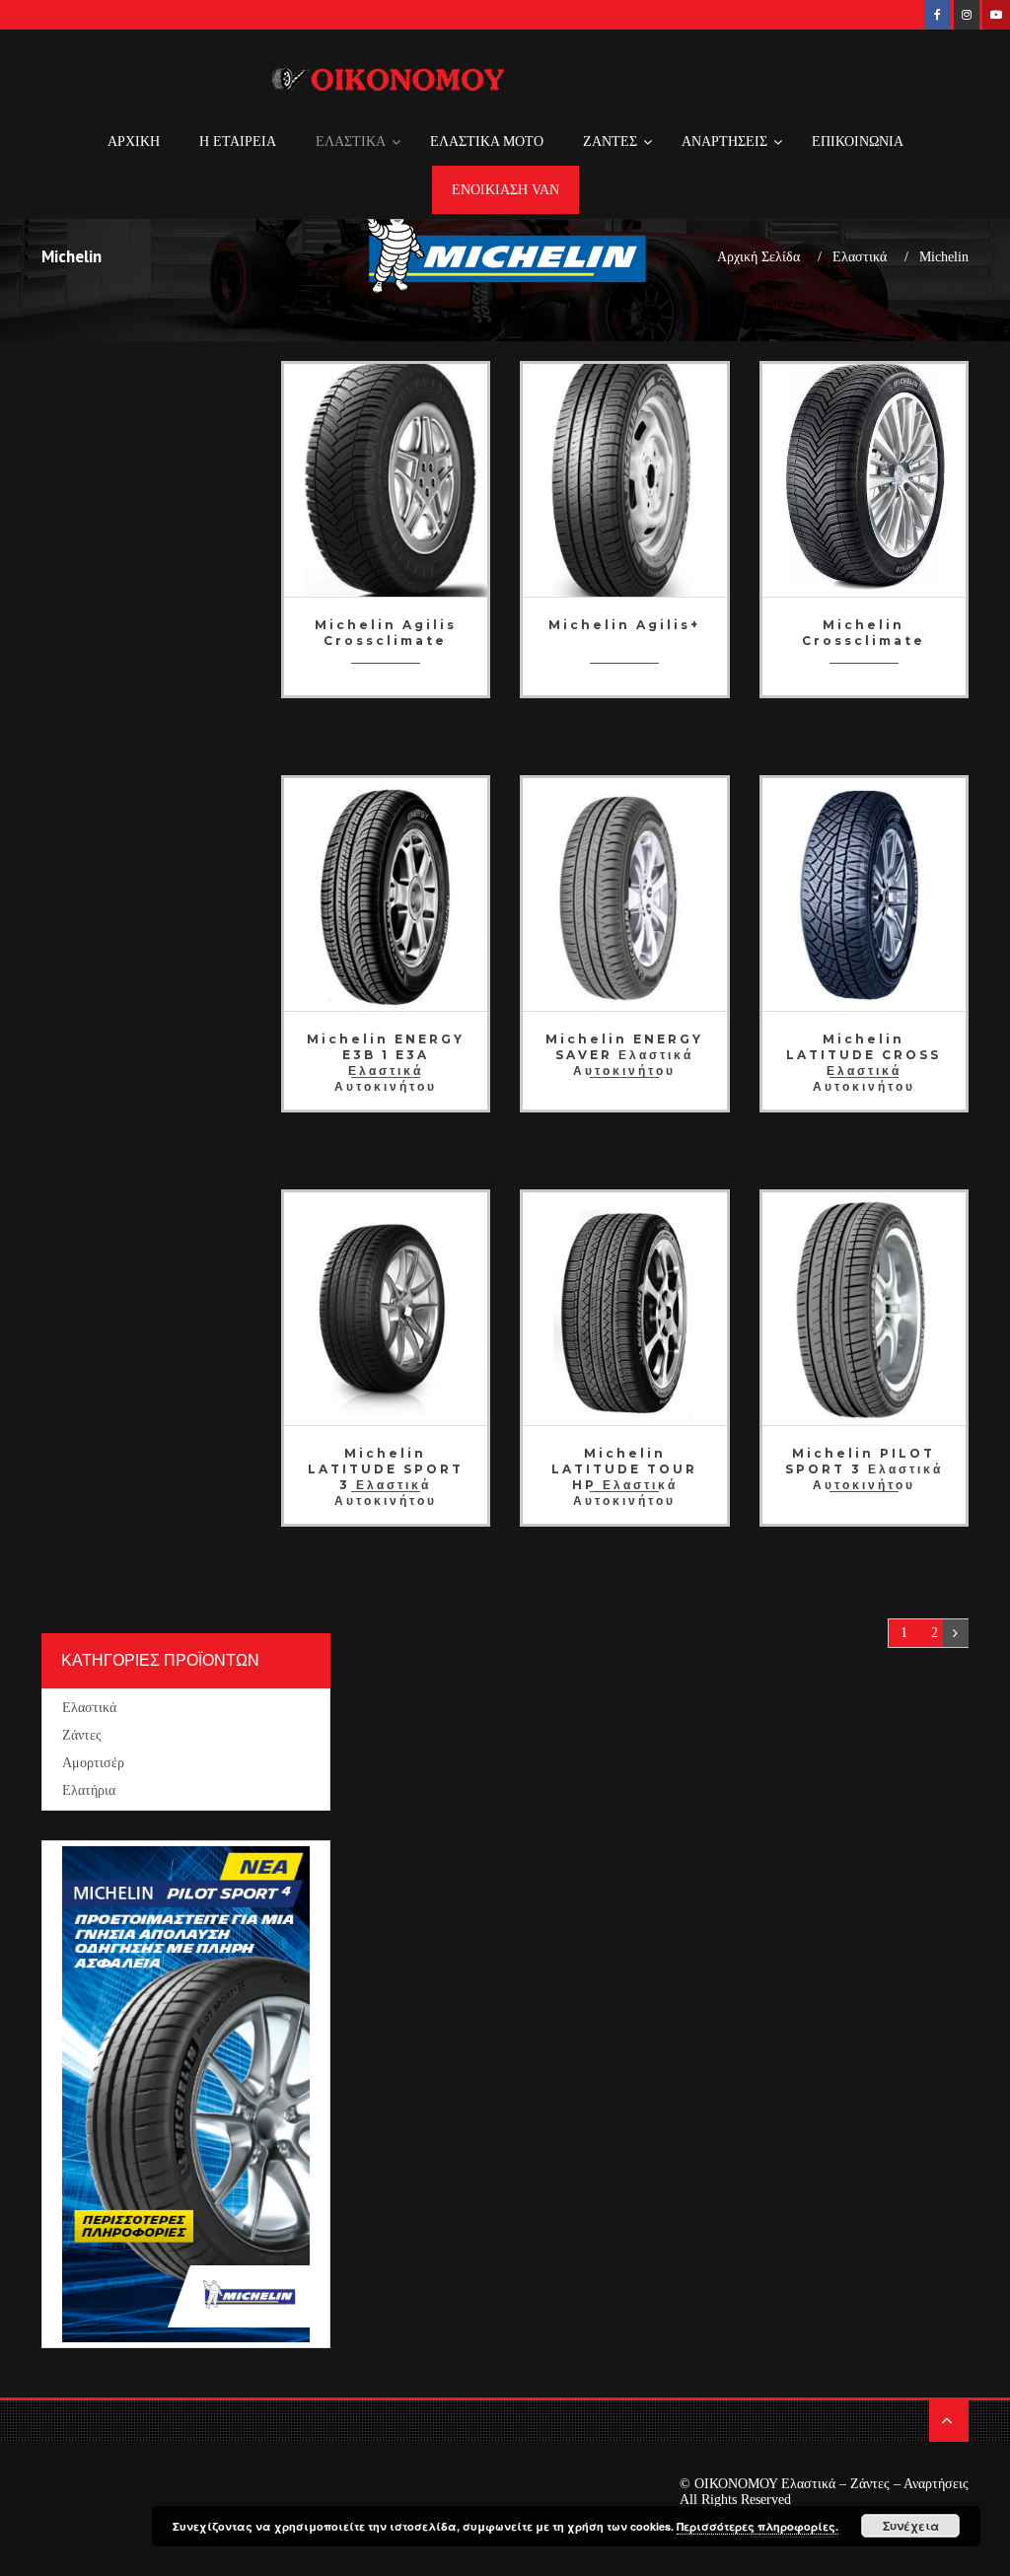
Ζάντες (82, 1735)
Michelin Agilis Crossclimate (386, 633)
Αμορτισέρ (93, 1763)
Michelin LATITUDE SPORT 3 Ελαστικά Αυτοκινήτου (386, 1463)
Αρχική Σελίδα (758, 257)
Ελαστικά (860, 257)
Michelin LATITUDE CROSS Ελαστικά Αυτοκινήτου (864, 1049)
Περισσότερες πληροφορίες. (757, 2526)
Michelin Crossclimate (864, 633)
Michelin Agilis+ (624, 625)
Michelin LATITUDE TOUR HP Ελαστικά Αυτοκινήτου (624, 1463)
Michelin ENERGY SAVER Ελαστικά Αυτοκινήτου (624, 1049)
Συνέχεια (911, 2526)
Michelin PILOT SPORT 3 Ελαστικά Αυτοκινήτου (864, 1463)
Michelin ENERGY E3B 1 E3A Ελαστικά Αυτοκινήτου (386, 1049)
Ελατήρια (89, 1790)
